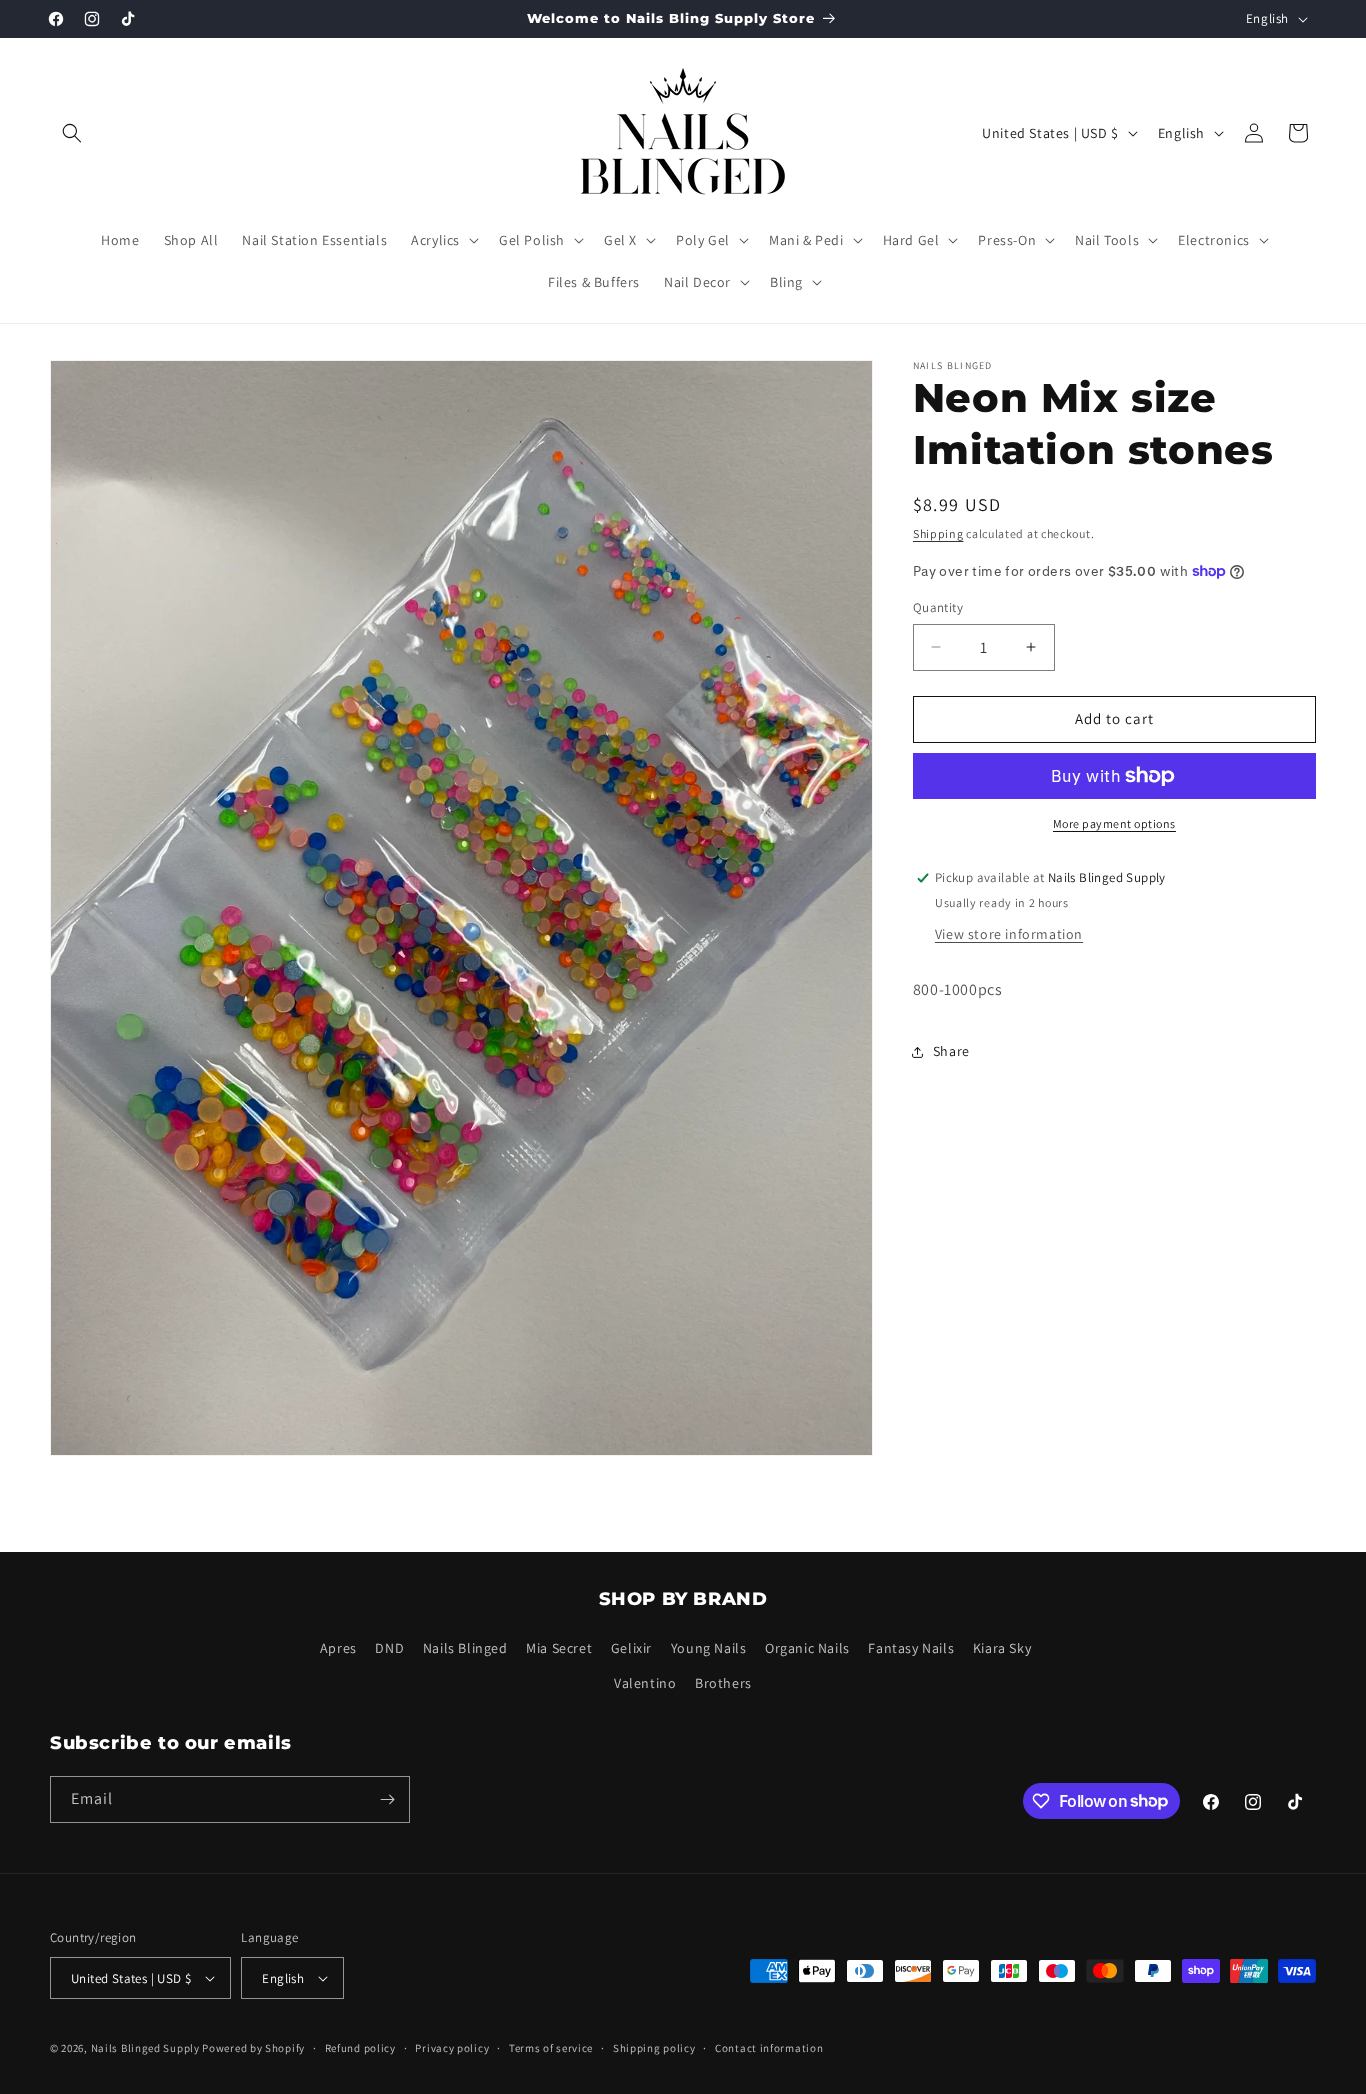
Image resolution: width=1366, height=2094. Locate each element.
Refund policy (360, 2048)
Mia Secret (559, 1649)
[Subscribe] (387, 1799)
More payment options (1114, 823)
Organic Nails (807, 1649)
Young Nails (709, 1649)
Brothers (723, 1684)
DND (389, 1649)
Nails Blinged (465, 1649)
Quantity (938, 607)
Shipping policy (654, 2048)
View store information (1009, 934)
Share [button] (951, 1051)
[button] (72, 133)
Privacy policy (452, 2048)
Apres (338, 1649)
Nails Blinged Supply (145, 2048)
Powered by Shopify (253, 2048)
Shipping (938, 533)
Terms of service (551, 2048)
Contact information (769, 2048)
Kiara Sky (1002, 1649)
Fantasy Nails (911, 1649)
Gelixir (631, 1649)
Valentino (645, 1684)
